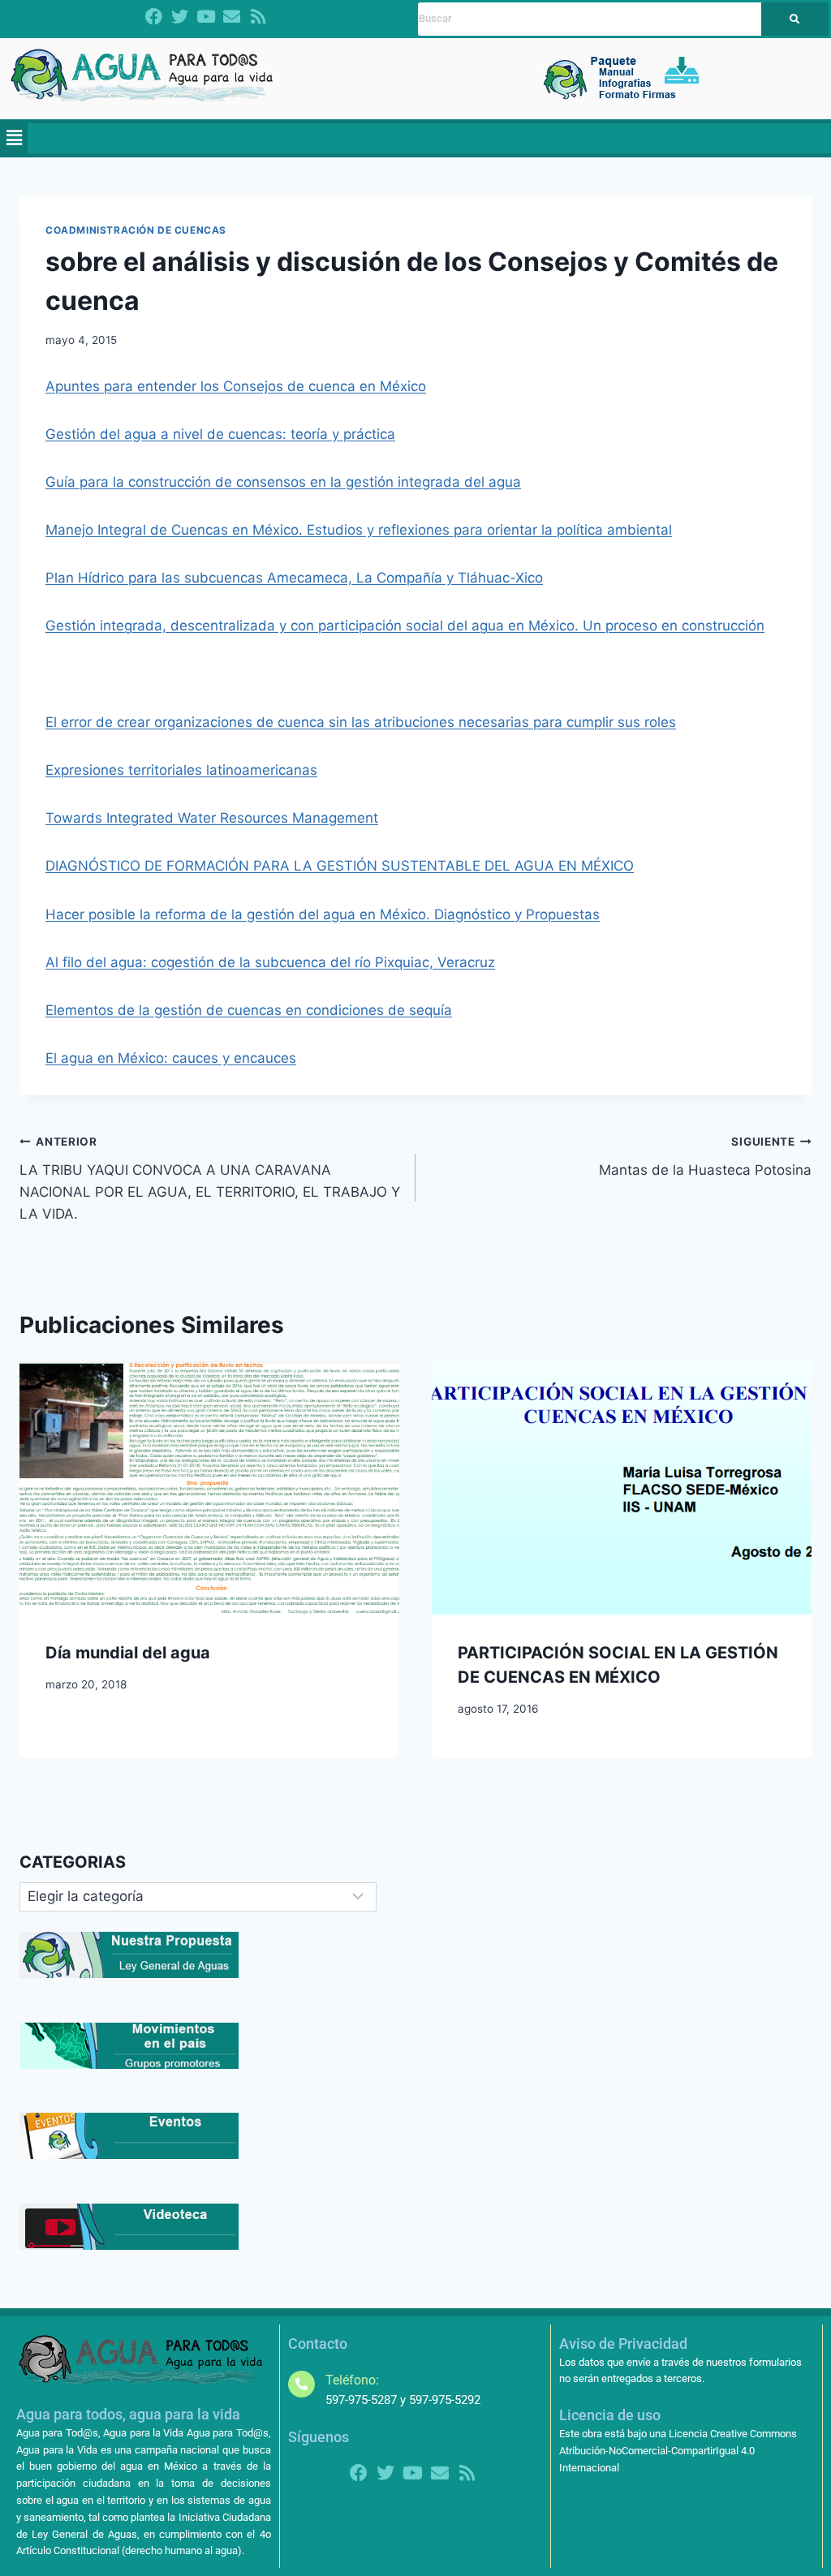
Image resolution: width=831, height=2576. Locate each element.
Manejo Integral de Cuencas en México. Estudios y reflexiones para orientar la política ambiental (359, 530)
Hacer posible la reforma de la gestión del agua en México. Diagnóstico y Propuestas (323, 914)
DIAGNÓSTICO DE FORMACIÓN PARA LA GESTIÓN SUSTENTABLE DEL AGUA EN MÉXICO (340, 866)
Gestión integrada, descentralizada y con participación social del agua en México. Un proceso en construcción (405, 626)
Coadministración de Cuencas (136, 230)
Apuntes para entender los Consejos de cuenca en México (236, 386)
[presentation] (209, 1488)
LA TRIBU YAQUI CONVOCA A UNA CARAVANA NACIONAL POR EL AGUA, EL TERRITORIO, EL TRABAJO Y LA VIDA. (210, 1178)
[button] (14, 138)
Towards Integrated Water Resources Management (212, 818)
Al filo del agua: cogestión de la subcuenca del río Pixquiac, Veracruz (270, 962)
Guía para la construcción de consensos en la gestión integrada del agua (283, 482)
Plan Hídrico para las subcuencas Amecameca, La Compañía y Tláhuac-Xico (294, 578)
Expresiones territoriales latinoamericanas (181, 770)
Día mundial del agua (128, 1653)
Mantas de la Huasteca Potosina (705, 1157)
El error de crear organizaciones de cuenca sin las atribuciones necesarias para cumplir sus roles (361, 722)
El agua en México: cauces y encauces (171, 1058)
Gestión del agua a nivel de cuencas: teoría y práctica (220, 434)
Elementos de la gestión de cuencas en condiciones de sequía (249, 1010)
